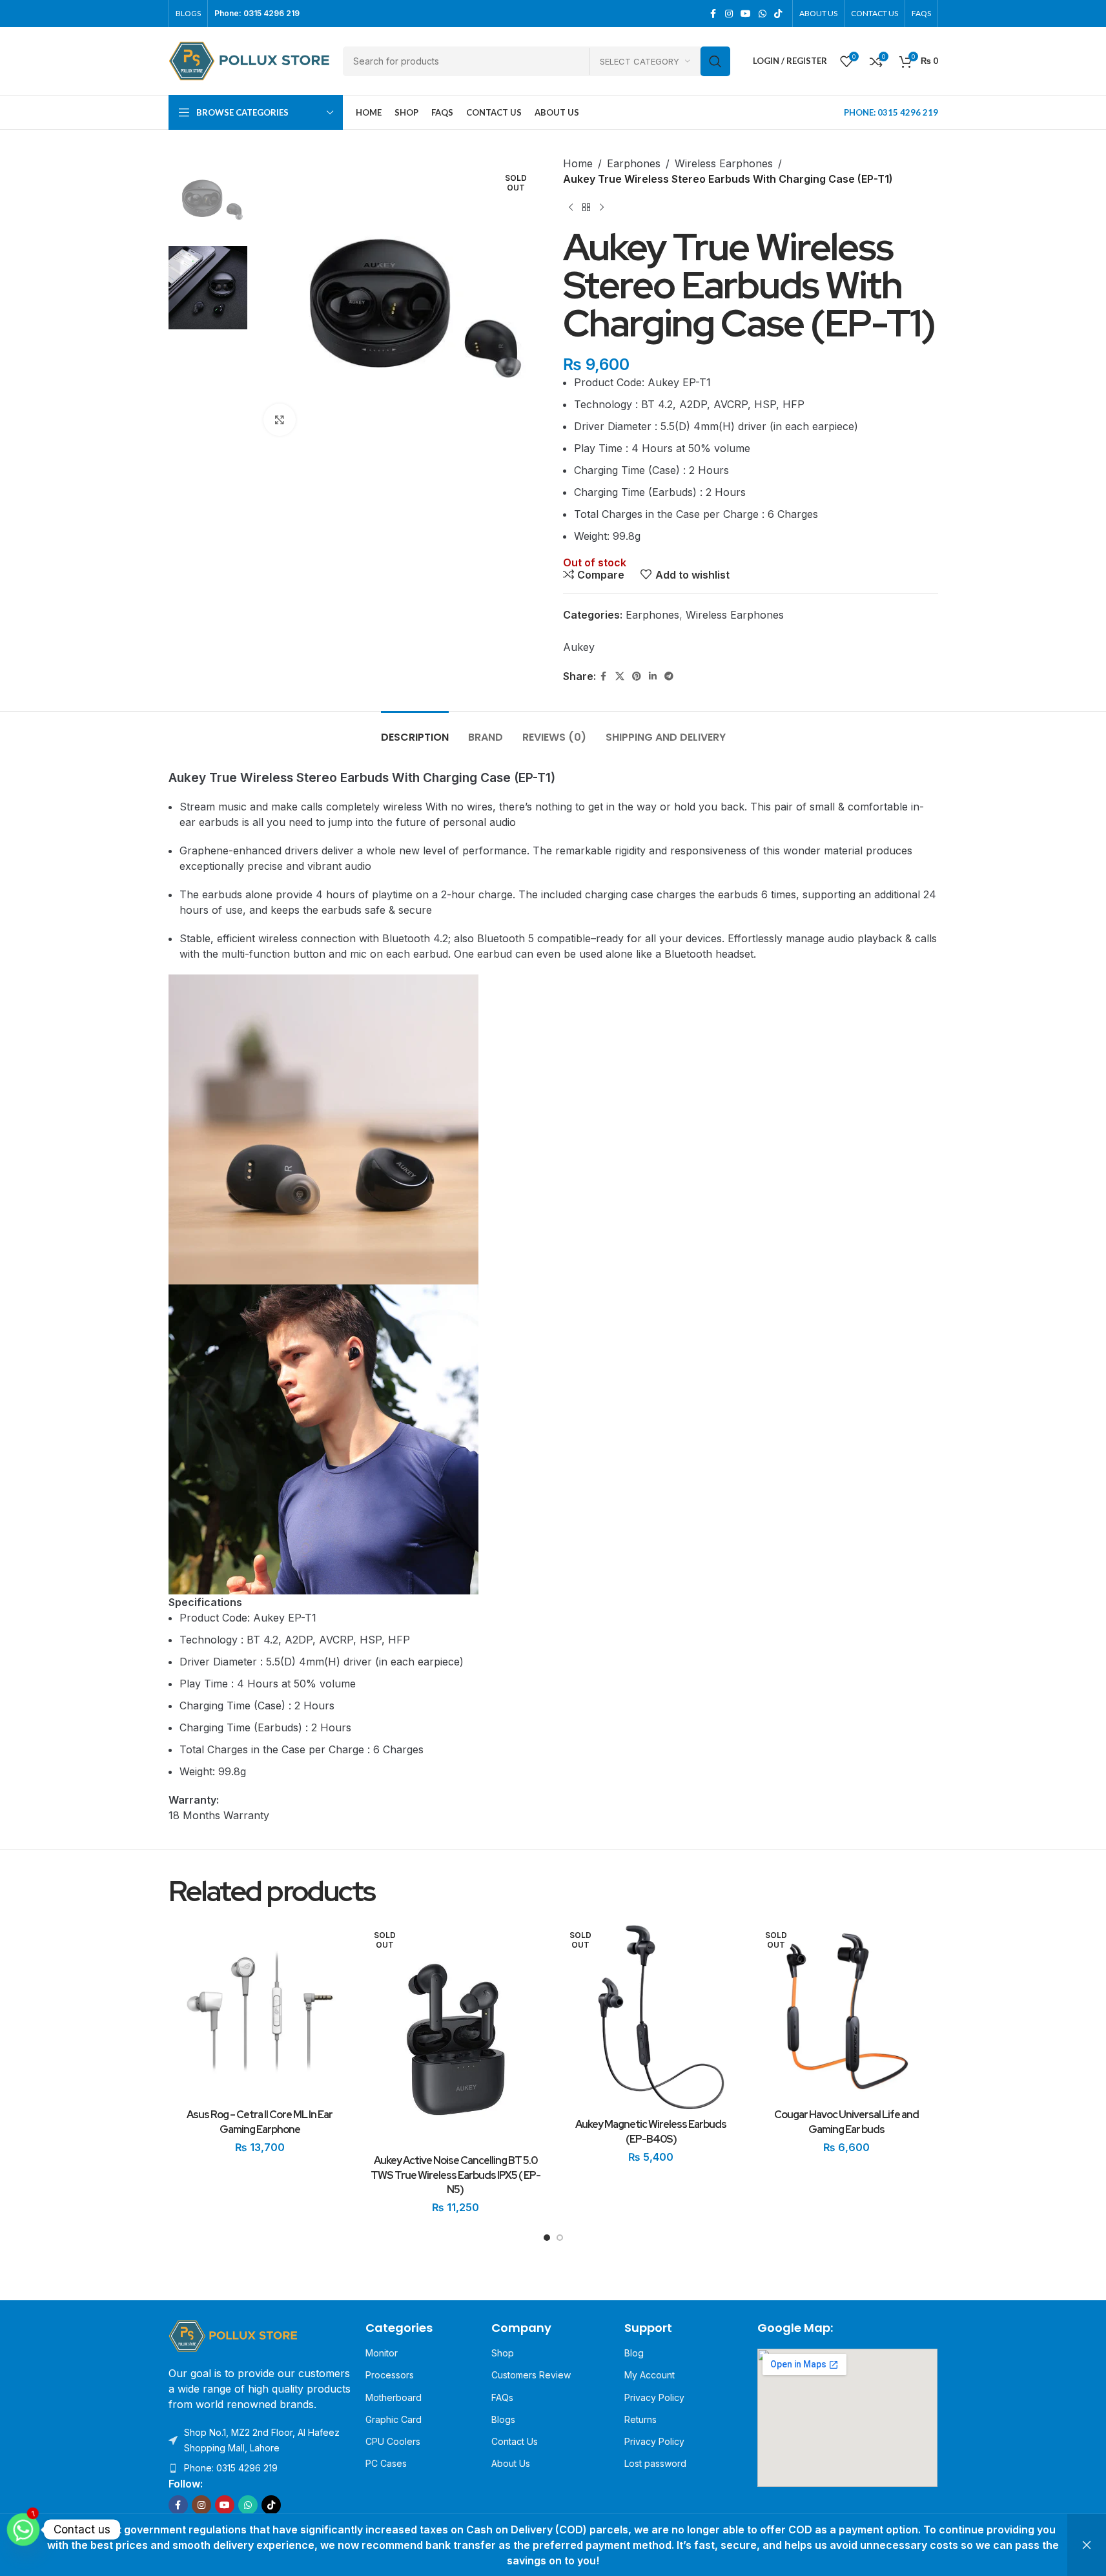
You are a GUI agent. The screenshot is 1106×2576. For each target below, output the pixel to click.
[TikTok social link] (778, 14)
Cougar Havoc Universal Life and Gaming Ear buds (846, 2122)
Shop (503, 2353)
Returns (640, 2419)
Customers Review (531, 2375)
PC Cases (386, 2463)
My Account (650, 2375)
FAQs (502, 2397)
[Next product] (602, 207)
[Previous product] (571, 207)
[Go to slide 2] (560, 2241)
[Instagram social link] (729, 14)
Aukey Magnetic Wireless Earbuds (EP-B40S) (651, 2131)
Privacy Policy (654, 2397)
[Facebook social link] (713, 14)
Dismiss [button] (1087, 2545)
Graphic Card (394, 2419)
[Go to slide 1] (547, 2241)
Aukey (579, 647)
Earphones (634, 163)
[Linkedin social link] (653, 676)
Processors (390, 2375)
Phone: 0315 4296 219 (231, 2468)
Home (578, 163)
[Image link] (233, 2335)
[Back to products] (586, 207)
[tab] (415, 731)
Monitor (382, 2353)
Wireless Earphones (724, 163)
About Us (511, 2463)
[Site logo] (249, 60)
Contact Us (515, 2441)
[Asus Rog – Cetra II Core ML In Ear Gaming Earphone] (260, 2011)
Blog (634, 2353)
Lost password (655, 2463)
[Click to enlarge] (280, 420)
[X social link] (620, 676)
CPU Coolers (393, 2441)
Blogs (503, 2419)
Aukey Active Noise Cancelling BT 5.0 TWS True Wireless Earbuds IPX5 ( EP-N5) (456, 2175)
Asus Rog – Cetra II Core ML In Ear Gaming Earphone (260, 2122)
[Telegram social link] (669, 676)
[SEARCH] (715, 61)
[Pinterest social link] (637, 676)
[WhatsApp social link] (763, 14)
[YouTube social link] (746, 14)
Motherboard (394, 2397)
